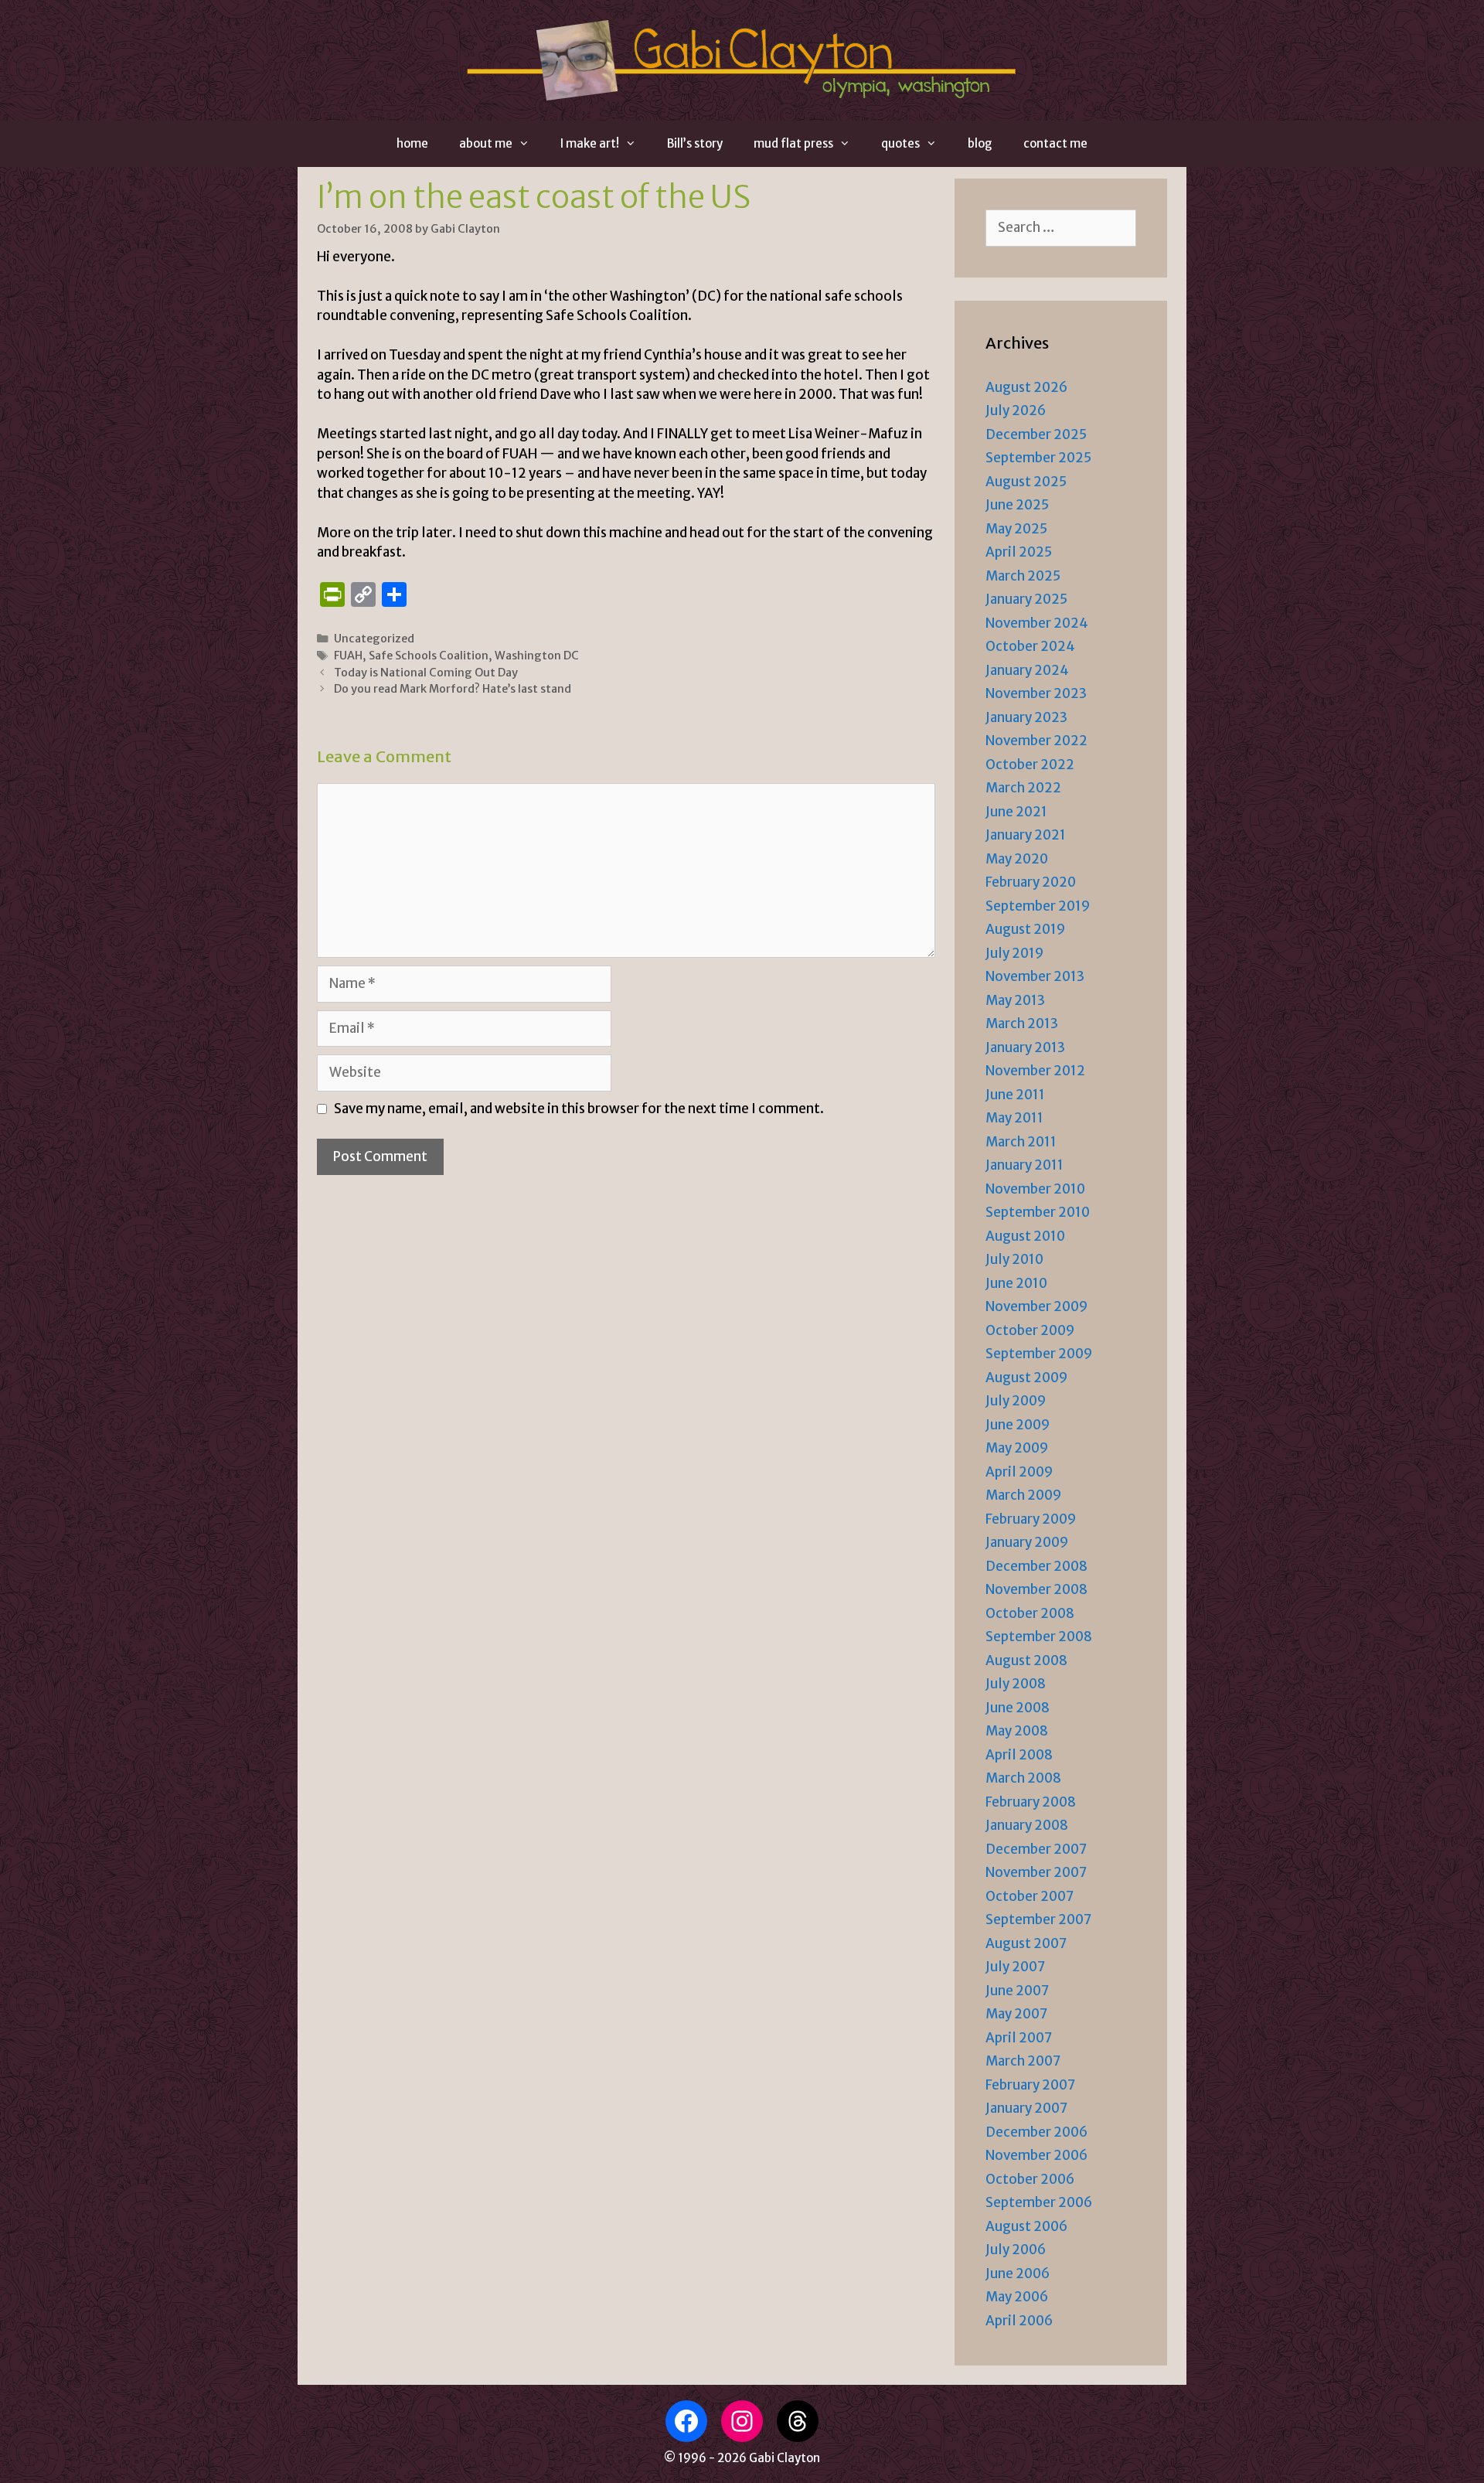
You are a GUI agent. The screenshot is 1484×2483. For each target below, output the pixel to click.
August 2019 (1025, 929)
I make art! (590, 143)
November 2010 (1035, 1189)
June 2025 (1017, 505)
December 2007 (1036, 1849)
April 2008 (1019, 1755)
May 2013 (1015, 1000)
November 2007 (1036, 1872)
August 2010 (1025, 1236)
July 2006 (1016, 2250)
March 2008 (1023, 1778)
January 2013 (1025, 1047)
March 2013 (1022, 1024)
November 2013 (1035, 976)
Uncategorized (374, 639)
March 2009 (1023, 1495)
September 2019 (1038, 906)
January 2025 (1026, 599)
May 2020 (1017, 859)
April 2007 (1019, 2038)
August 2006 (1026, 2226)
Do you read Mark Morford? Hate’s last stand (453, 689)
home (412, 143)
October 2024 (1030, 646)
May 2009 (1017, 1448)
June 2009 (1018, 1425)
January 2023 (1026, 717)
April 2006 (1019, 2321)
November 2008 (1036, 1589)
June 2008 (1018, 1708)
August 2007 (1026, 1943)
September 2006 (1039, 2202)
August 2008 (1026, 1660)
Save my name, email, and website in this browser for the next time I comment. (579, 1109)
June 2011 (1015, 1095)
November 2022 (1036, 741)
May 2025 (1016, 529)
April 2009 (1019, 1472)
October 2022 (1030, 765)
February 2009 (1031, 1519)
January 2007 (1026, 2108)
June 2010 (1016, 1283)
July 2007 (1015, 1967)
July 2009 (1016, 1401)
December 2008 (1036, 1566)
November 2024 (1037, 623)
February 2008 (1031, 1802)
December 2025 (1036, 434)
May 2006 (1017, 2297)
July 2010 (1014, 1259)
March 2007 (1023, 2061)
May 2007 (1016, 2014)
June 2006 (1018, 2274)
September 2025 (1038, 458)
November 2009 (1036, 1306)
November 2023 (1036, 693)
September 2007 (1038, 1919)
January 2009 (1027, 1542)
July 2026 (1016, 410)
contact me (1055, 143)
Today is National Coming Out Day (426, 673)
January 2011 (1025, 1165)
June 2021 (1016, 812)
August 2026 (1026, 387)
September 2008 (1039, 1637)
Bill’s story (695, 143)
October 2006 (1030, 2179)
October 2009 (1030, 1330)
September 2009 (1039, 1354)
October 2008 (1030, 1613)
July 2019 (1014, 953)
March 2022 (1023, 788)
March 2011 (1021, 1142)
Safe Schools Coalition (429, 656)
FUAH (348, 656)
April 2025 (1019, 552)
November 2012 (1035, 1071)
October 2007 (1030, 1896)
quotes (900, 143)
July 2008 (1016, 1684)
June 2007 (1017, 1991)
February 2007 (1030, 2085)
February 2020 (1031, 882)
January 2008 (1027, 1825)
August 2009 (1026, 1378)
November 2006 (1036, 2155)
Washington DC (537, 656)
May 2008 (1017, 1731)
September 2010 (1038, 1212)
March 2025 (1023, 576)
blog (980, 143)
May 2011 (1014, 1118)
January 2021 (1026, 835)
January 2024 (1027, 670)
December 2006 (1036, 2132)
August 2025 (1026, 482)
